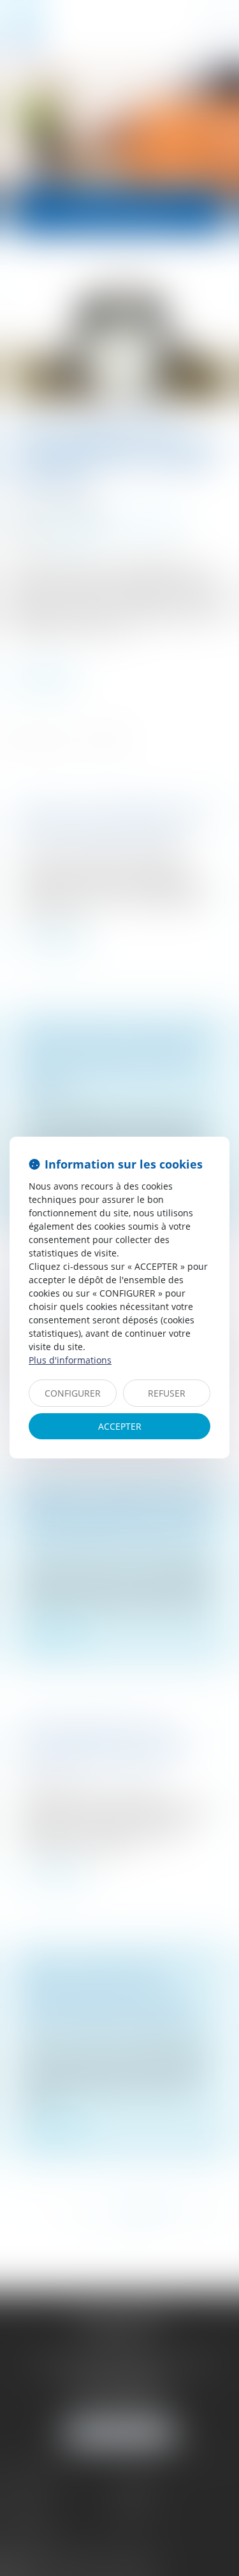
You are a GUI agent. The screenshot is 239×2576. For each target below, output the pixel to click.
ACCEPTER (120, 1426)
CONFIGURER (73, 1393)
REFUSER (167, 1393)
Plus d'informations (70, 1360)
